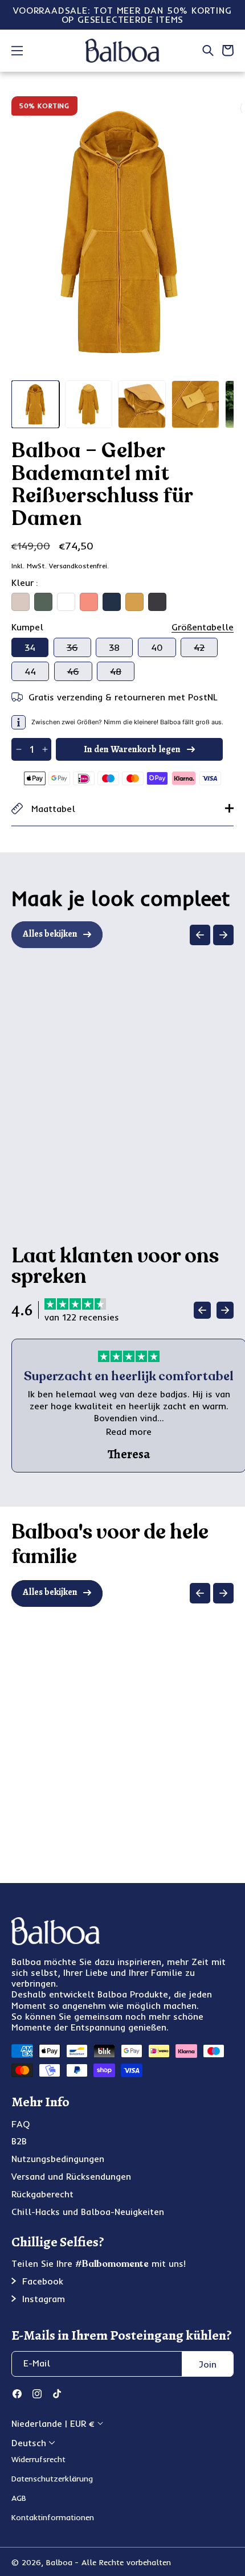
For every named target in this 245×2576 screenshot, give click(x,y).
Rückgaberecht (42, 2194)
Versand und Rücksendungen (71, 2176)
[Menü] (17, 51)
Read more (129, 1431)
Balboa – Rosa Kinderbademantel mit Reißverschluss (188, 1766)
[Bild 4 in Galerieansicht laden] (195, 404)
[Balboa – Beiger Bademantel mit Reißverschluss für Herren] (68, 1681)
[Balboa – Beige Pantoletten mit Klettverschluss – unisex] (68, 1022)
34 (30, 647)
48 (122, 673)
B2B (19, 2141)
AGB (19, 2498)
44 (30, 671)
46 (80, 673)
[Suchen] (208, 51)
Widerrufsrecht (38, 2459)
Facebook (43, 2281)
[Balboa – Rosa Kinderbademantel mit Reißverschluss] (188, 1681)
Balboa (59, 2562)
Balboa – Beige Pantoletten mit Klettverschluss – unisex (69, 1113)
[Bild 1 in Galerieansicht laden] (35, 404)
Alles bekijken (50, 934)
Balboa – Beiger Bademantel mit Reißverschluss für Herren (69, 1772)
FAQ (21, 2124)
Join (208, 2364)
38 (114, 647)
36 (79, 649)
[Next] (223, 935)
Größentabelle (203, 627)
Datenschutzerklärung (52, 2479)
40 (157, 647)
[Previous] (200, 935)
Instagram (44, 2299)
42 (206, 649)
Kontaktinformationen (53, 2517)
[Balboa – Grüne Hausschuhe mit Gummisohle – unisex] (188, 1022)
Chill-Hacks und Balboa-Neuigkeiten (88, 2212)
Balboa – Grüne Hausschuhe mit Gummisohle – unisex (188, 1113)
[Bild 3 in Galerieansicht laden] (142, 404)
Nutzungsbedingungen (58, 2159)
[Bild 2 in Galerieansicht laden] (89, 404)
